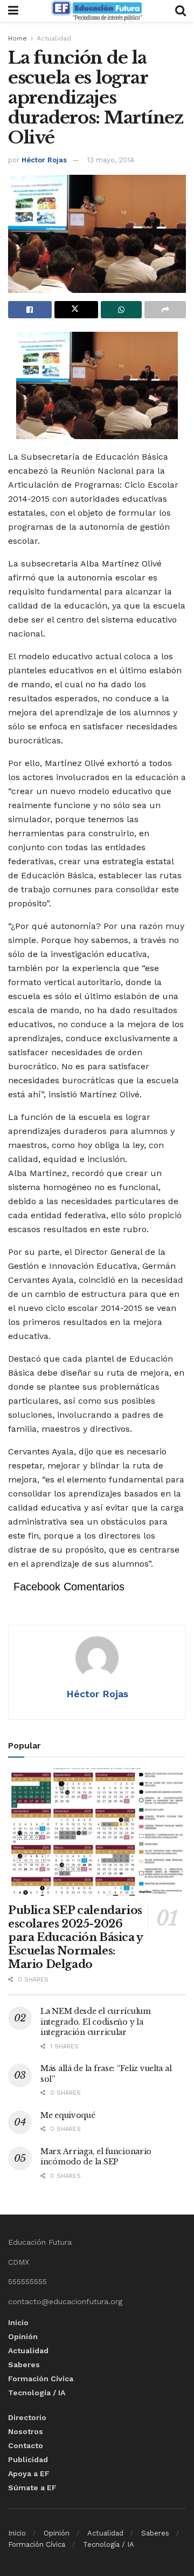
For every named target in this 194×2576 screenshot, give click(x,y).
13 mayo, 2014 (110, 160)
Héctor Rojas (44, 160)
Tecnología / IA (37, 2393)
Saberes (24, 2365)
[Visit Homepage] (96, 11)
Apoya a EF (29, 2473)
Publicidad (28, 2459)
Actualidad (54, 38)
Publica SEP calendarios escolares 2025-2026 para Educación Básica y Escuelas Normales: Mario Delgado (75, 1937)
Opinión (23, 2336)
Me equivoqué (68, 2115)
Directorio (27, 2417)
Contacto (26, 2445)
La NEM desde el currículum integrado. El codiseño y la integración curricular (96, 2022)
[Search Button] (181, 11)
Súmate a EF (32, 2488)
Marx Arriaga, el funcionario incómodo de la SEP (96, 2157)
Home (18, 38)
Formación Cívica (41, 2379)
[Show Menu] (13, 11)
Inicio (18, 2322)
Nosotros (26, 2431)
